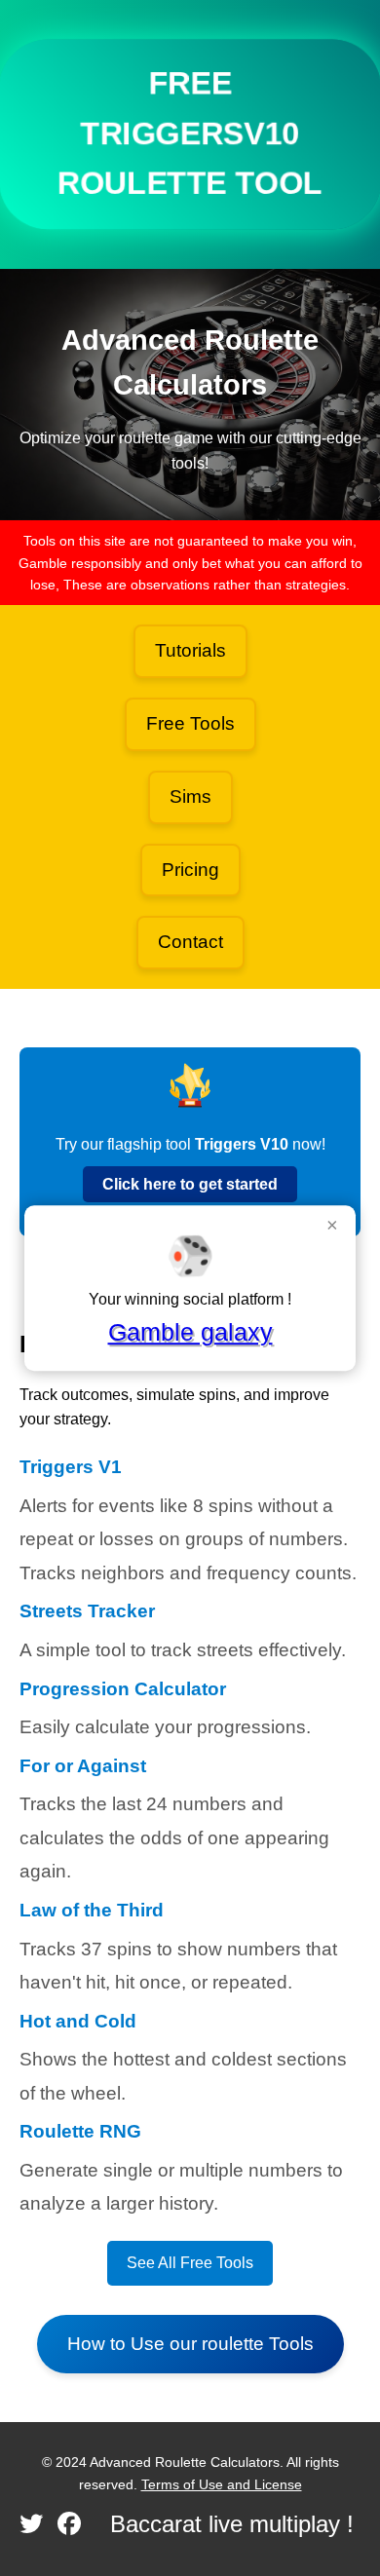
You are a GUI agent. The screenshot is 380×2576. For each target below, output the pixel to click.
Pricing (190, 870)
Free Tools (190, 723)
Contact (190, 942)
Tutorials (190, 650)
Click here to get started (190, 1184)
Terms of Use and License (222, 2484)
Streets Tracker (87, 1611)
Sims (190, 796)
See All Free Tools (190, 2263)
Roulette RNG (80, 2131)
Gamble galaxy (190, 1332)
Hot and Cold (78, 2021)
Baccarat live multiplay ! (232, 2524)
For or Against (83, 1766)
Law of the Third (92, 1910)
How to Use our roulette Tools (190, 2344)
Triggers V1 (71, 1467)
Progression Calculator (123, 1689)
